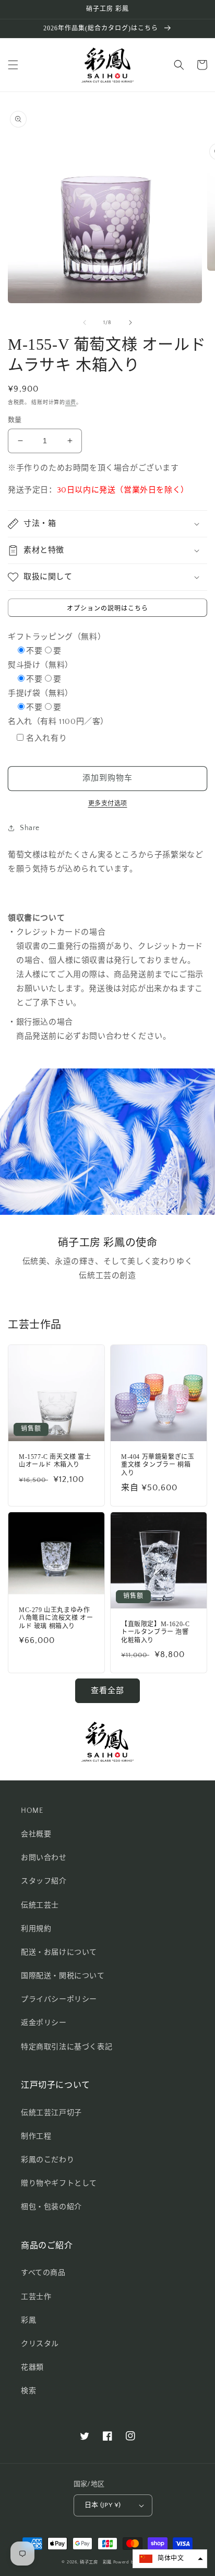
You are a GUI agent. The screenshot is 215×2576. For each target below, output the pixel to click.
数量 (15, 420)
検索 (28, 2391)
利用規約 (36, 1929)
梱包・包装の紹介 (51, 2207)
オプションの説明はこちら (107, 609)
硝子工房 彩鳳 (96, 2562)
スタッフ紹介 (44, 1881)
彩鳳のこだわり (47, 2160)
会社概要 (36, 1834)
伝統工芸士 (40, 1905)
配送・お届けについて (59, 1952)
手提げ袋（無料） (40, 693)
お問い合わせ (44, 1858)
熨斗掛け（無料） (40, 665)
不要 (34, 651)
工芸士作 (36, 2297)
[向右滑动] (130, 323)
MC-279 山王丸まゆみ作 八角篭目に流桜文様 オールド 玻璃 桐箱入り (56, 1618)
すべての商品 (43, 2273)
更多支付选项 (108, 804)
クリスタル (40, 2344)
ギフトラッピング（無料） (57, 637)
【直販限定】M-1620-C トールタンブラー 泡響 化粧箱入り (155, 1632)
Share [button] (30, 828)
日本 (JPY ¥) (103, 2505)
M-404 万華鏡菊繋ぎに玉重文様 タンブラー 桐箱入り (158, 1465)
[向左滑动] (85, 323)
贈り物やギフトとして (59, 2183)
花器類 (32, 2367)
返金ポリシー (44, 2023)
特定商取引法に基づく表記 (67, 2047)
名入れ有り (46, 738)
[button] (13, 65)
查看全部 (107, 1691)
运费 (71, 403)
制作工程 (36, 2136)
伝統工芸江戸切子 (51, 2113)
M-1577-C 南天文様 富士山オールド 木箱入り (55, 1461)
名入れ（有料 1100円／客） (58, 722)
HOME (32, 1811)
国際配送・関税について (63, 1976)
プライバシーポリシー (59, 1999)
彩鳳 (28, 2320)
